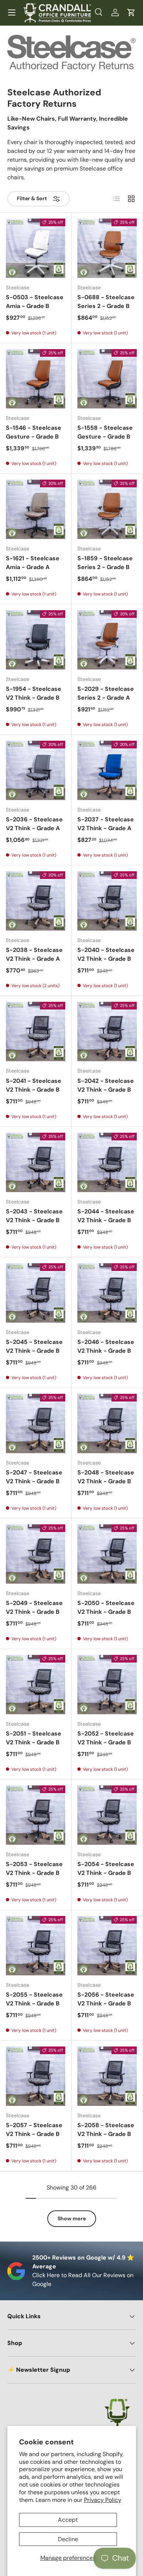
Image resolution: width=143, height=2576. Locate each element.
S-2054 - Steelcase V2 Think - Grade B (106, 1868)
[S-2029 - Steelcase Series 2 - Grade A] (107, 640)
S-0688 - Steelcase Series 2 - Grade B (106, 302)
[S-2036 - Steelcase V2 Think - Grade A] (36, 770)
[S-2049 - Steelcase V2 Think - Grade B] (36, 1554)
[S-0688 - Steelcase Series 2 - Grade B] (107, 248)
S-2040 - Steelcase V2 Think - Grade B (106, 954)
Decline (68, 2539)
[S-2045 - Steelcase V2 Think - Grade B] (36, 1293)
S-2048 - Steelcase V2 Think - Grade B (106, 1477)
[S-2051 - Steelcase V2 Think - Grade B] (36, 1685)
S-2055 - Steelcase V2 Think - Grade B (34, 1999)
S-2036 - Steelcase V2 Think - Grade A (34, 824)
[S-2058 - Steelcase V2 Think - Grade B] (107, 2076)
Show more (72, 2218)
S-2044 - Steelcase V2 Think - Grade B (106, 1216)
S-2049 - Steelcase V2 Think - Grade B (34, 1607)
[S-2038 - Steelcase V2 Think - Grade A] (36, 901)
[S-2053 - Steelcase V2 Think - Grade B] (36, 1815)
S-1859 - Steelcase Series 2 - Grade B (105, 563)
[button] (131, 12)
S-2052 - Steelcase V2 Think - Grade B (106, 1738)
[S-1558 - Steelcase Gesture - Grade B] (107, 379)
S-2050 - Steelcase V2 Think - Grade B (106, 1607)
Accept (68, 2520)
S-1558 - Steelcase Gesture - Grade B (105, 432)
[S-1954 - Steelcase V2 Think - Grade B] (36, 640)
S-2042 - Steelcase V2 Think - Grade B (106, 1085)
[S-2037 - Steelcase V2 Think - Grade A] (107, 770)
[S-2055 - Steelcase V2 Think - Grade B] (36, 1946)
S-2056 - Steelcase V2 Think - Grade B (106, 1999)
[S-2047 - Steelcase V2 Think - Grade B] (36, 1423)
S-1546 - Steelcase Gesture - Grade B (34, 432)
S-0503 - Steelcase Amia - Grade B (35, 302)
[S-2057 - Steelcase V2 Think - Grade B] (36, 2076)
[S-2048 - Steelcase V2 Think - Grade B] (107, 1423)
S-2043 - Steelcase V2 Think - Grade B (34, 1216)
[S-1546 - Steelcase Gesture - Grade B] (36, 379)
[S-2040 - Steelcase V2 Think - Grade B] (107, 901)
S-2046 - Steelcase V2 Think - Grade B (106, 1346)
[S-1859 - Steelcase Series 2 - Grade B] (107, 509)
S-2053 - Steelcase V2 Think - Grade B (34, 1868)
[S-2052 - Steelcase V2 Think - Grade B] (107, 1685)
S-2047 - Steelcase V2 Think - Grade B (34, 1477)
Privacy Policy (103, 2500)
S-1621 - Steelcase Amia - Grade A (33, 563)
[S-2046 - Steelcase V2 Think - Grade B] (107, 1293)
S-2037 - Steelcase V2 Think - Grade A (106, 824)
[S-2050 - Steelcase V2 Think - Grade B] (107, 1554)
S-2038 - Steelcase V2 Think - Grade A (34, 954)
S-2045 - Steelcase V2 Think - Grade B (34, 1346)
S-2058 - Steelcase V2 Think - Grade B (106, 2130)
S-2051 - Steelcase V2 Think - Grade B (34, 1738)
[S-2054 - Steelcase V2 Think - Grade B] (107, 1815)
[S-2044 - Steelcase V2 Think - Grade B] (107, 1162)
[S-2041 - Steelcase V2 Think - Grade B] (36, 1032)
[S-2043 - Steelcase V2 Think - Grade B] (36, 1162)
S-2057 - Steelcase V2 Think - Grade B (34, 2130)
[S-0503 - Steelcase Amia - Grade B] (36, 248)
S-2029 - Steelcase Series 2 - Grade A (106, 693)
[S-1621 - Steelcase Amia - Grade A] (36, 509)
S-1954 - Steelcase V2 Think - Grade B (34, 693)
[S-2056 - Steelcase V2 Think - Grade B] (107, 1946)
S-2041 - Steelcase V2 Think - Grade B (34, 1085)
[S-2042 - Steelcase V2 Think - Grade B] (107, 1032)
